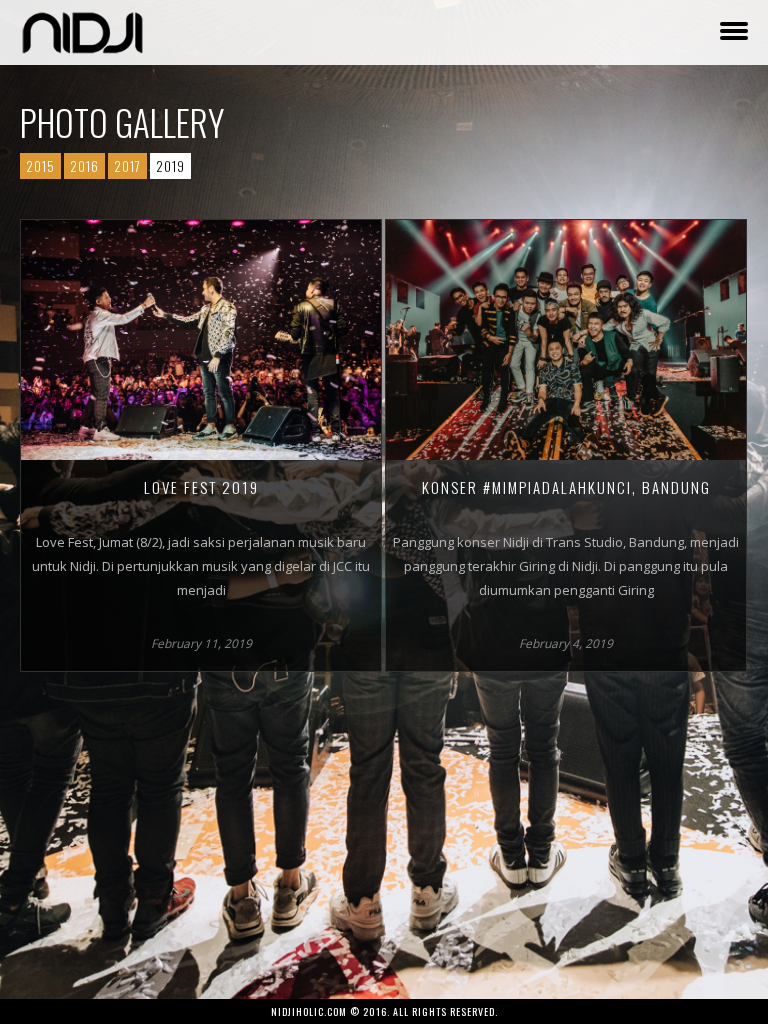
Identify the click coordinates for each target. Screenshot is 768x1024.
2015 (40, 166)
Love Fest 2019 (201, 487)
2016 (84, 166)
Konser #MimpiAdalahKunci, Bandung (566, 487)
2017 (127, 166)
